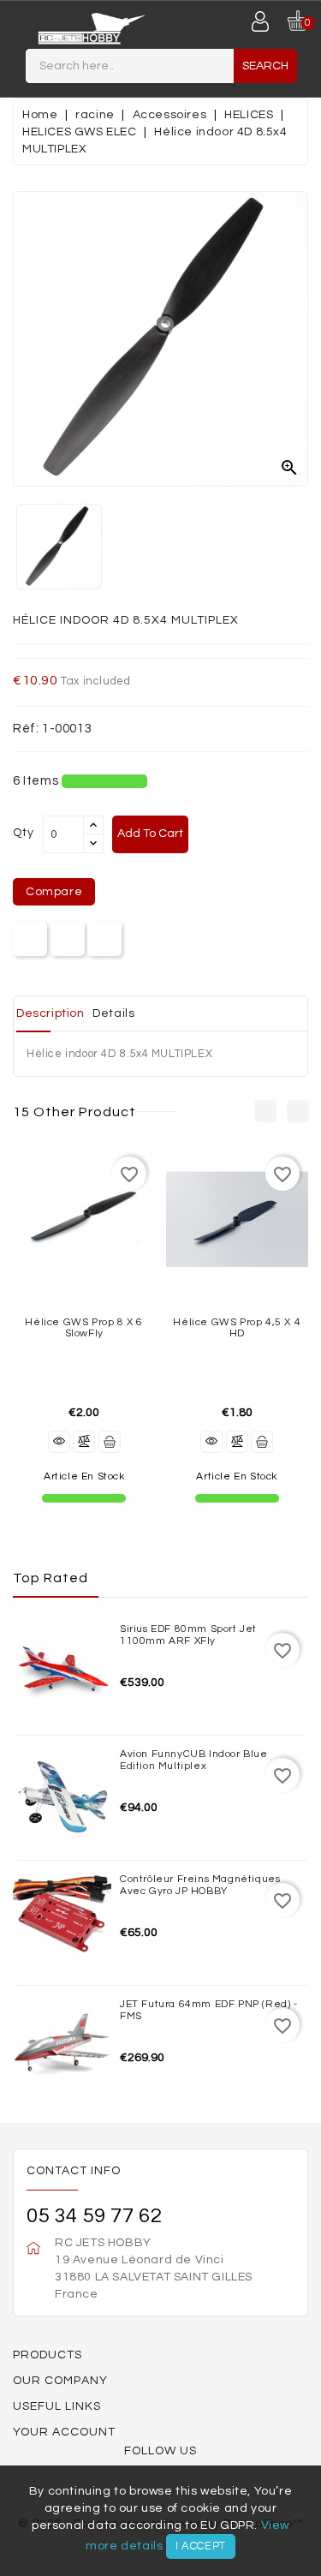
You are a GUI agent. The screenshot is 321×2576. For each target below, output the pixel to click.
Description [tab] (51, 1013)
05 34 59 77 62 (94, 2216)
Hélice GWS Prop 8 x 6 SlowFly (84, 1328)
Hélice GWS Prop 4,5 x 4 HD (237, 1328)
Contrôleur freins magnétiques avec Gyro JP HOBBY (200, 1885)
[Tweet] (67, 939)
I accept (201, 2546)
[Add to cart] (110, 1442)
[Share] (30, 939)
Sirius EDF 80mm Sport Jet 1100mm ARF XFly (188, 1635)
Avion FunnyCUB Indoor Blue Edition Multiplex (194, 1760)
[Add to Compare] (84, 1442)
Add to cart (150, 834)
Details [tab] (113, 1013)
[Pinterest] (105, 939)
